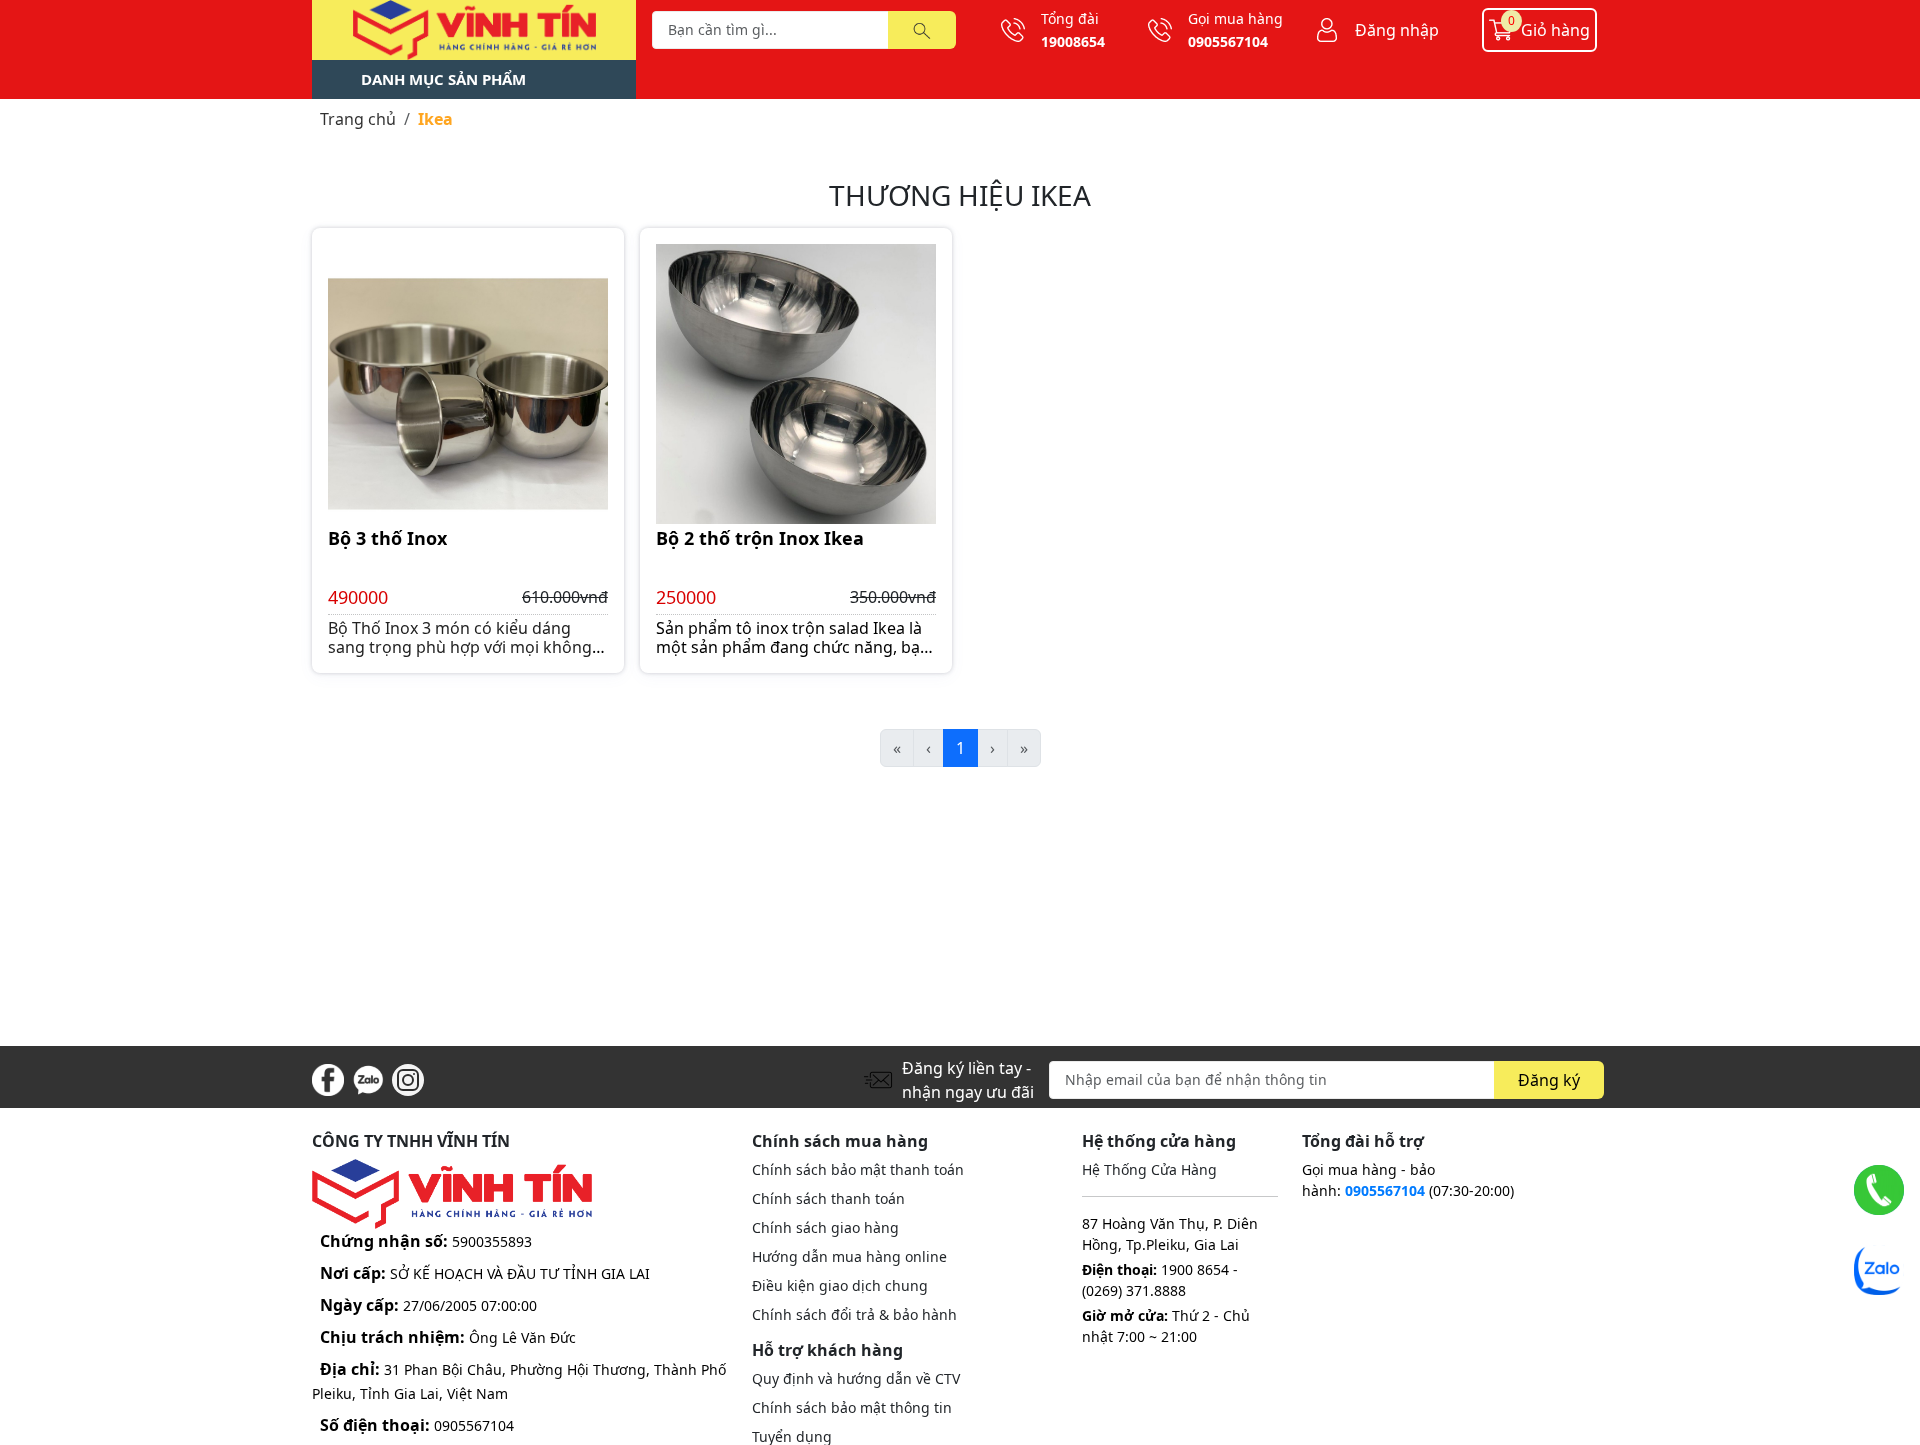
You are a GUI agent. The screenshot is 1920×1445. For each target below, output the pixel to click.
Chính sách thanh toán (828, 1198)
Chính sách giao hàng (825, 1227)
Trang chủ (358, 119)
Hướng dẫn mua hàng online (849, 1256)
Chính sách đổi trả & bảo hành (854, 1314)
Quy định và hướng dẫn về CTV (856, 1378)
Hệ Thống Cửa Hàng (1149, 1169)
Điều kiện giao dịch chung (840, 1285)
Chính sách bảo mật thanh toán (858, 1169)
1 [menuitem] (960, 748)
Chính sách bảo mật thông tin (852, 1407)
